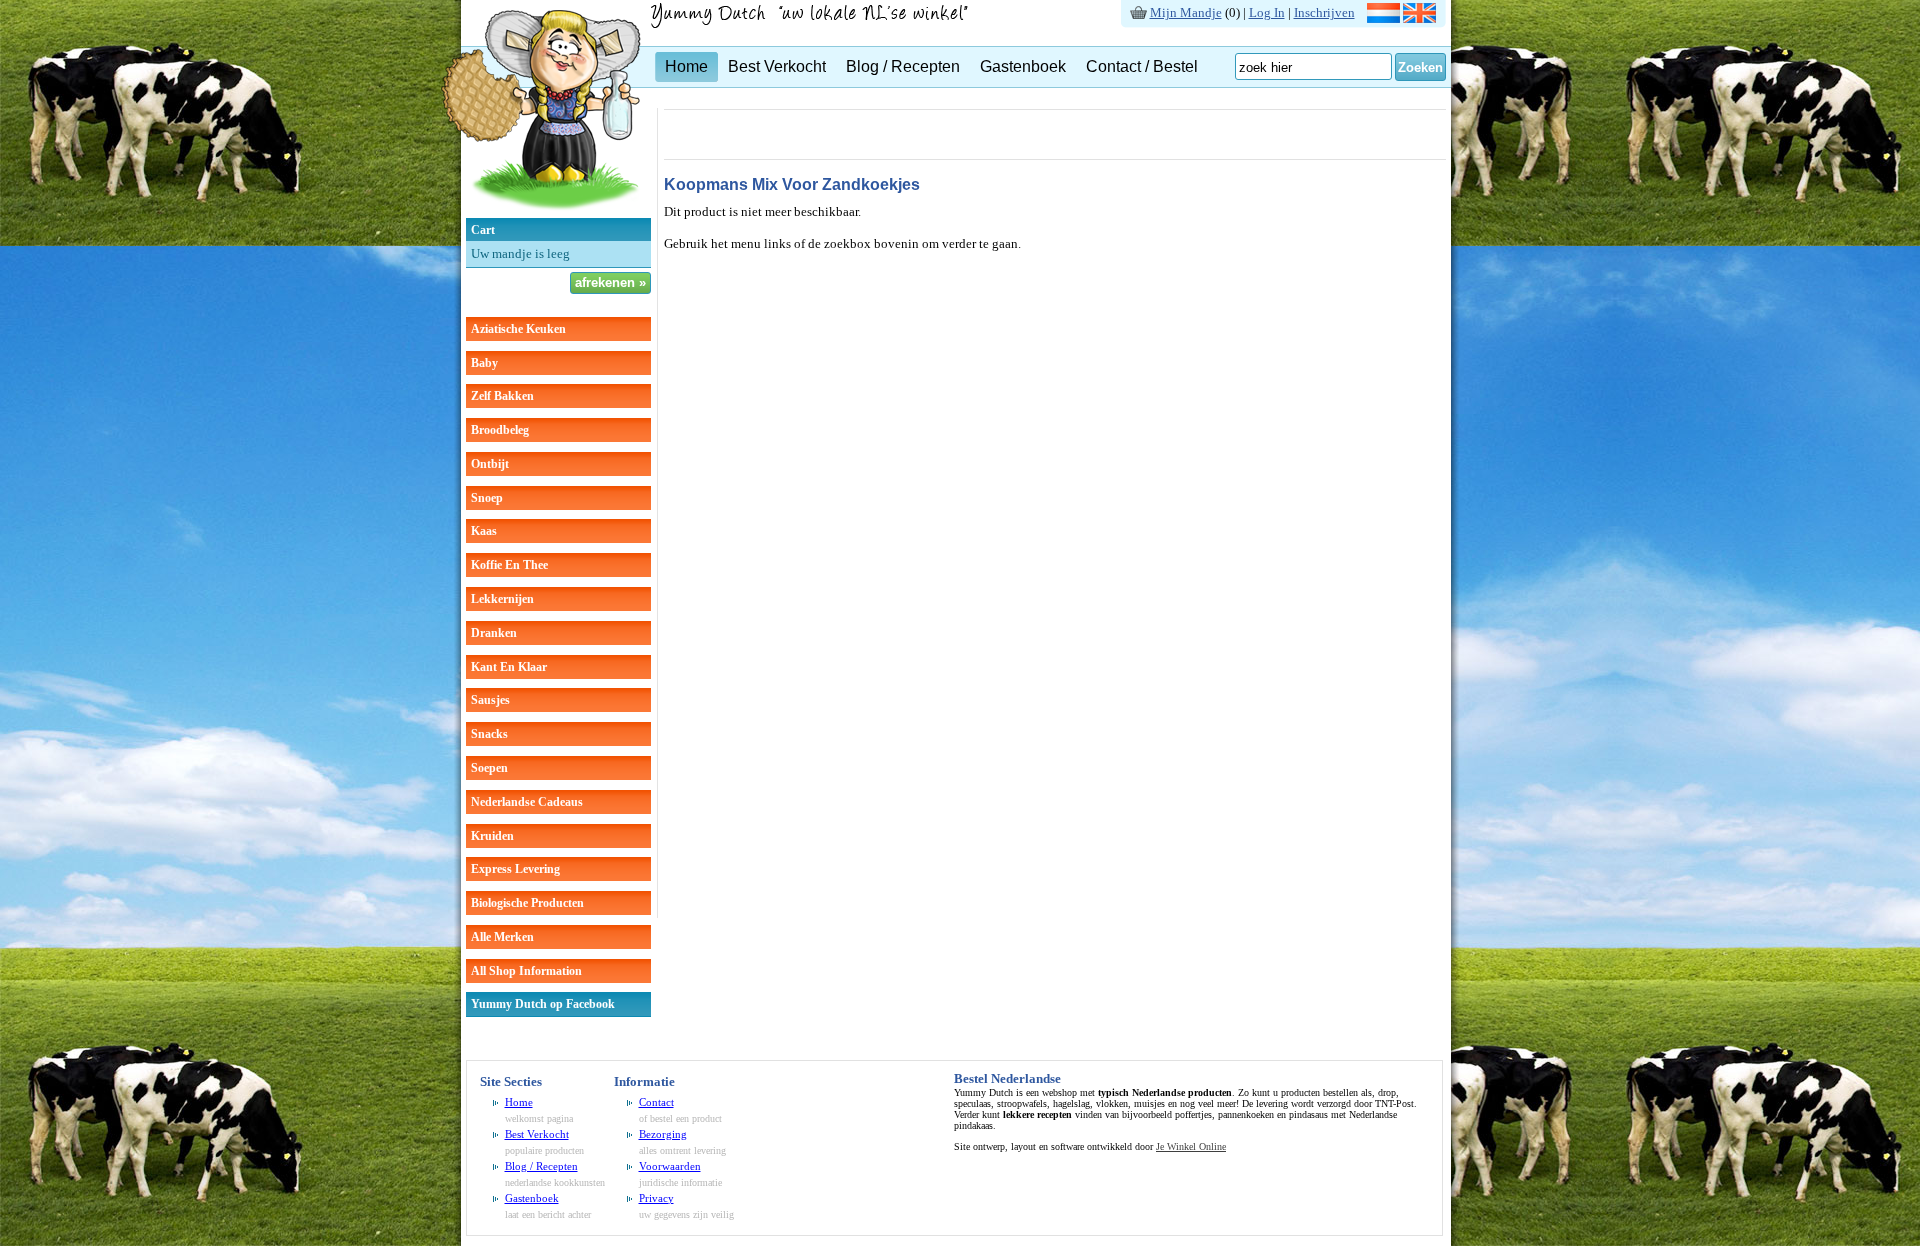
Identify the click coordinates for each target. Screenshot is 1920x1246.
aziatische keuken (518, 329)
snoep (487, 498)
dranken (494, 633)
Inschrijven (1324, 12)
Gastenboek (1023, 66)
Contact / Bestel (1142, 66)
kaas (484, 531)
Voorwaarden (670, 1166)
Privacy (656, 1198)
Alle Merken (502, 937)
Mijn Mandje (1186, 12)
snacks (489, 734)
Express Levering (515, 869)
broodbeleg (500, 430)
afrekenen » (610, 282)
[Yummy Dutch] (541, 213)
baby (484, 363)
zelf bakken (502, 396)
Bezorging (663, 1134)
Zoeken (1420, 67)
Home (686, 66)
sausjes (490, 700)
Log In (1267, 12)
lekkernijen (502, 599)
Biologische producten (527, 903)
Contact (656, 1102)
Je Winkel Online (1191, 1146)
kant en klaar (509, 667)
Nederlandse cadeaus (527, 802)
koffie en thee (509, 565)
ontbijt (490, 464)
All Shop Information (526, 971)
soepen (489, 768)
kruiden (492, 836)
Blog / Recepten (903, 66)
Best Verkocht (777, 66)
